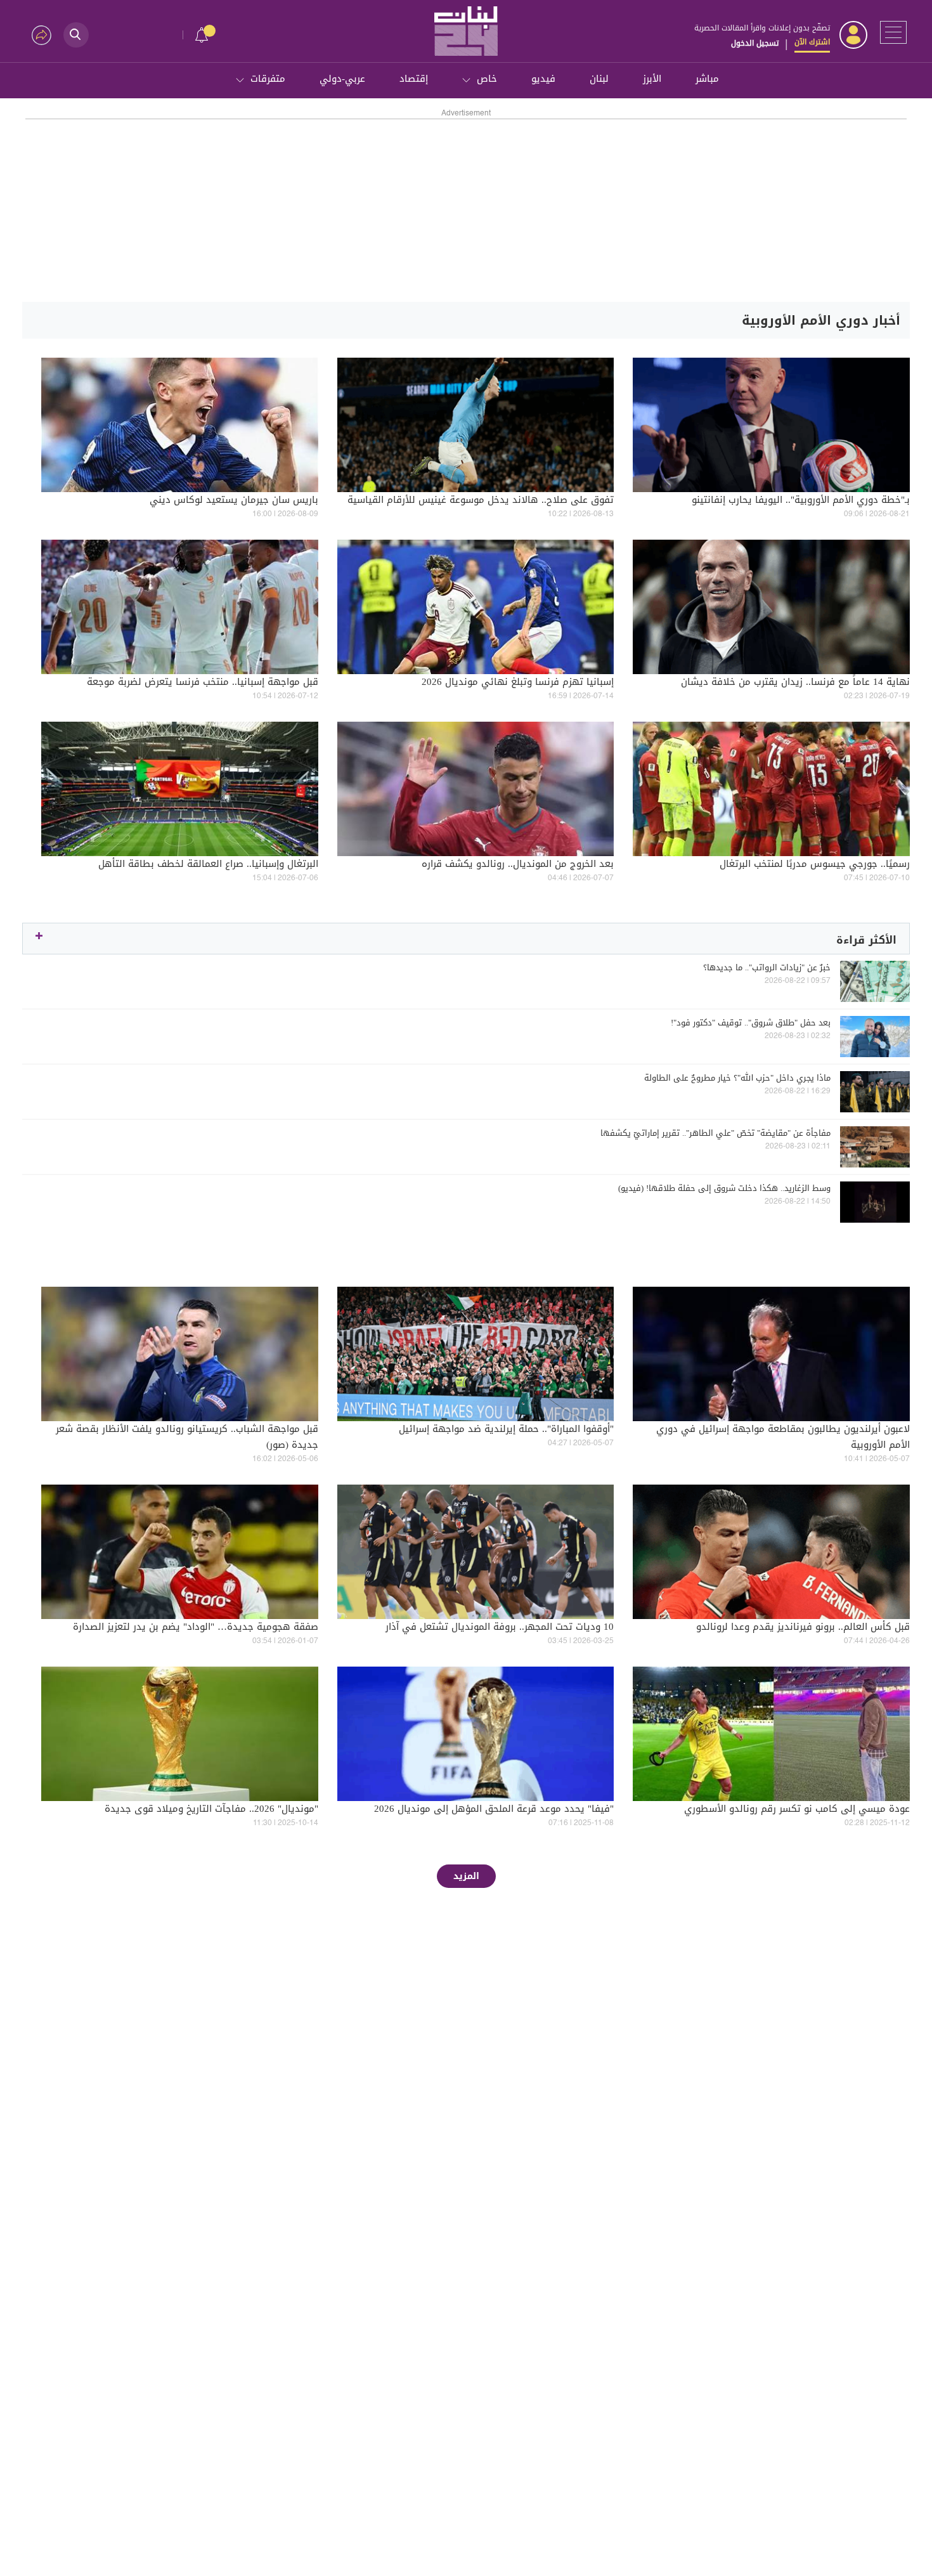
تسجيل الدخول (755, 43)
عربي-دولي (342, 79)
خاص (487, 79)
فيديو (543, 79)
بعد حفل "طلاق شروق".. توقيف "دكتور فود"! (751, 1023)
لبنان (599, 79)
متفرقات (268, 79)
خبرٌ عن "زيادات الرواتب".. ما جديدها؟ (767, 968)
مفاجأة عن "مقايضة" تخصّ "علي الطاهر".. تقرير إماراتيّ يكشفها (715, 1133)
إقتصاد (414, 79)
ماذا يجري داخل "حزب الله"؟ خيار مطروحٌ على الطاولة (737, 1078)
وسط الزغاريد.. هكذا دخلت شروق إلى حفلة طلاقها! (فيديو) (724, 1188)
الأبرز (652, 79)
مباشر (707, 79)
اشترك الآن (812, 42)
